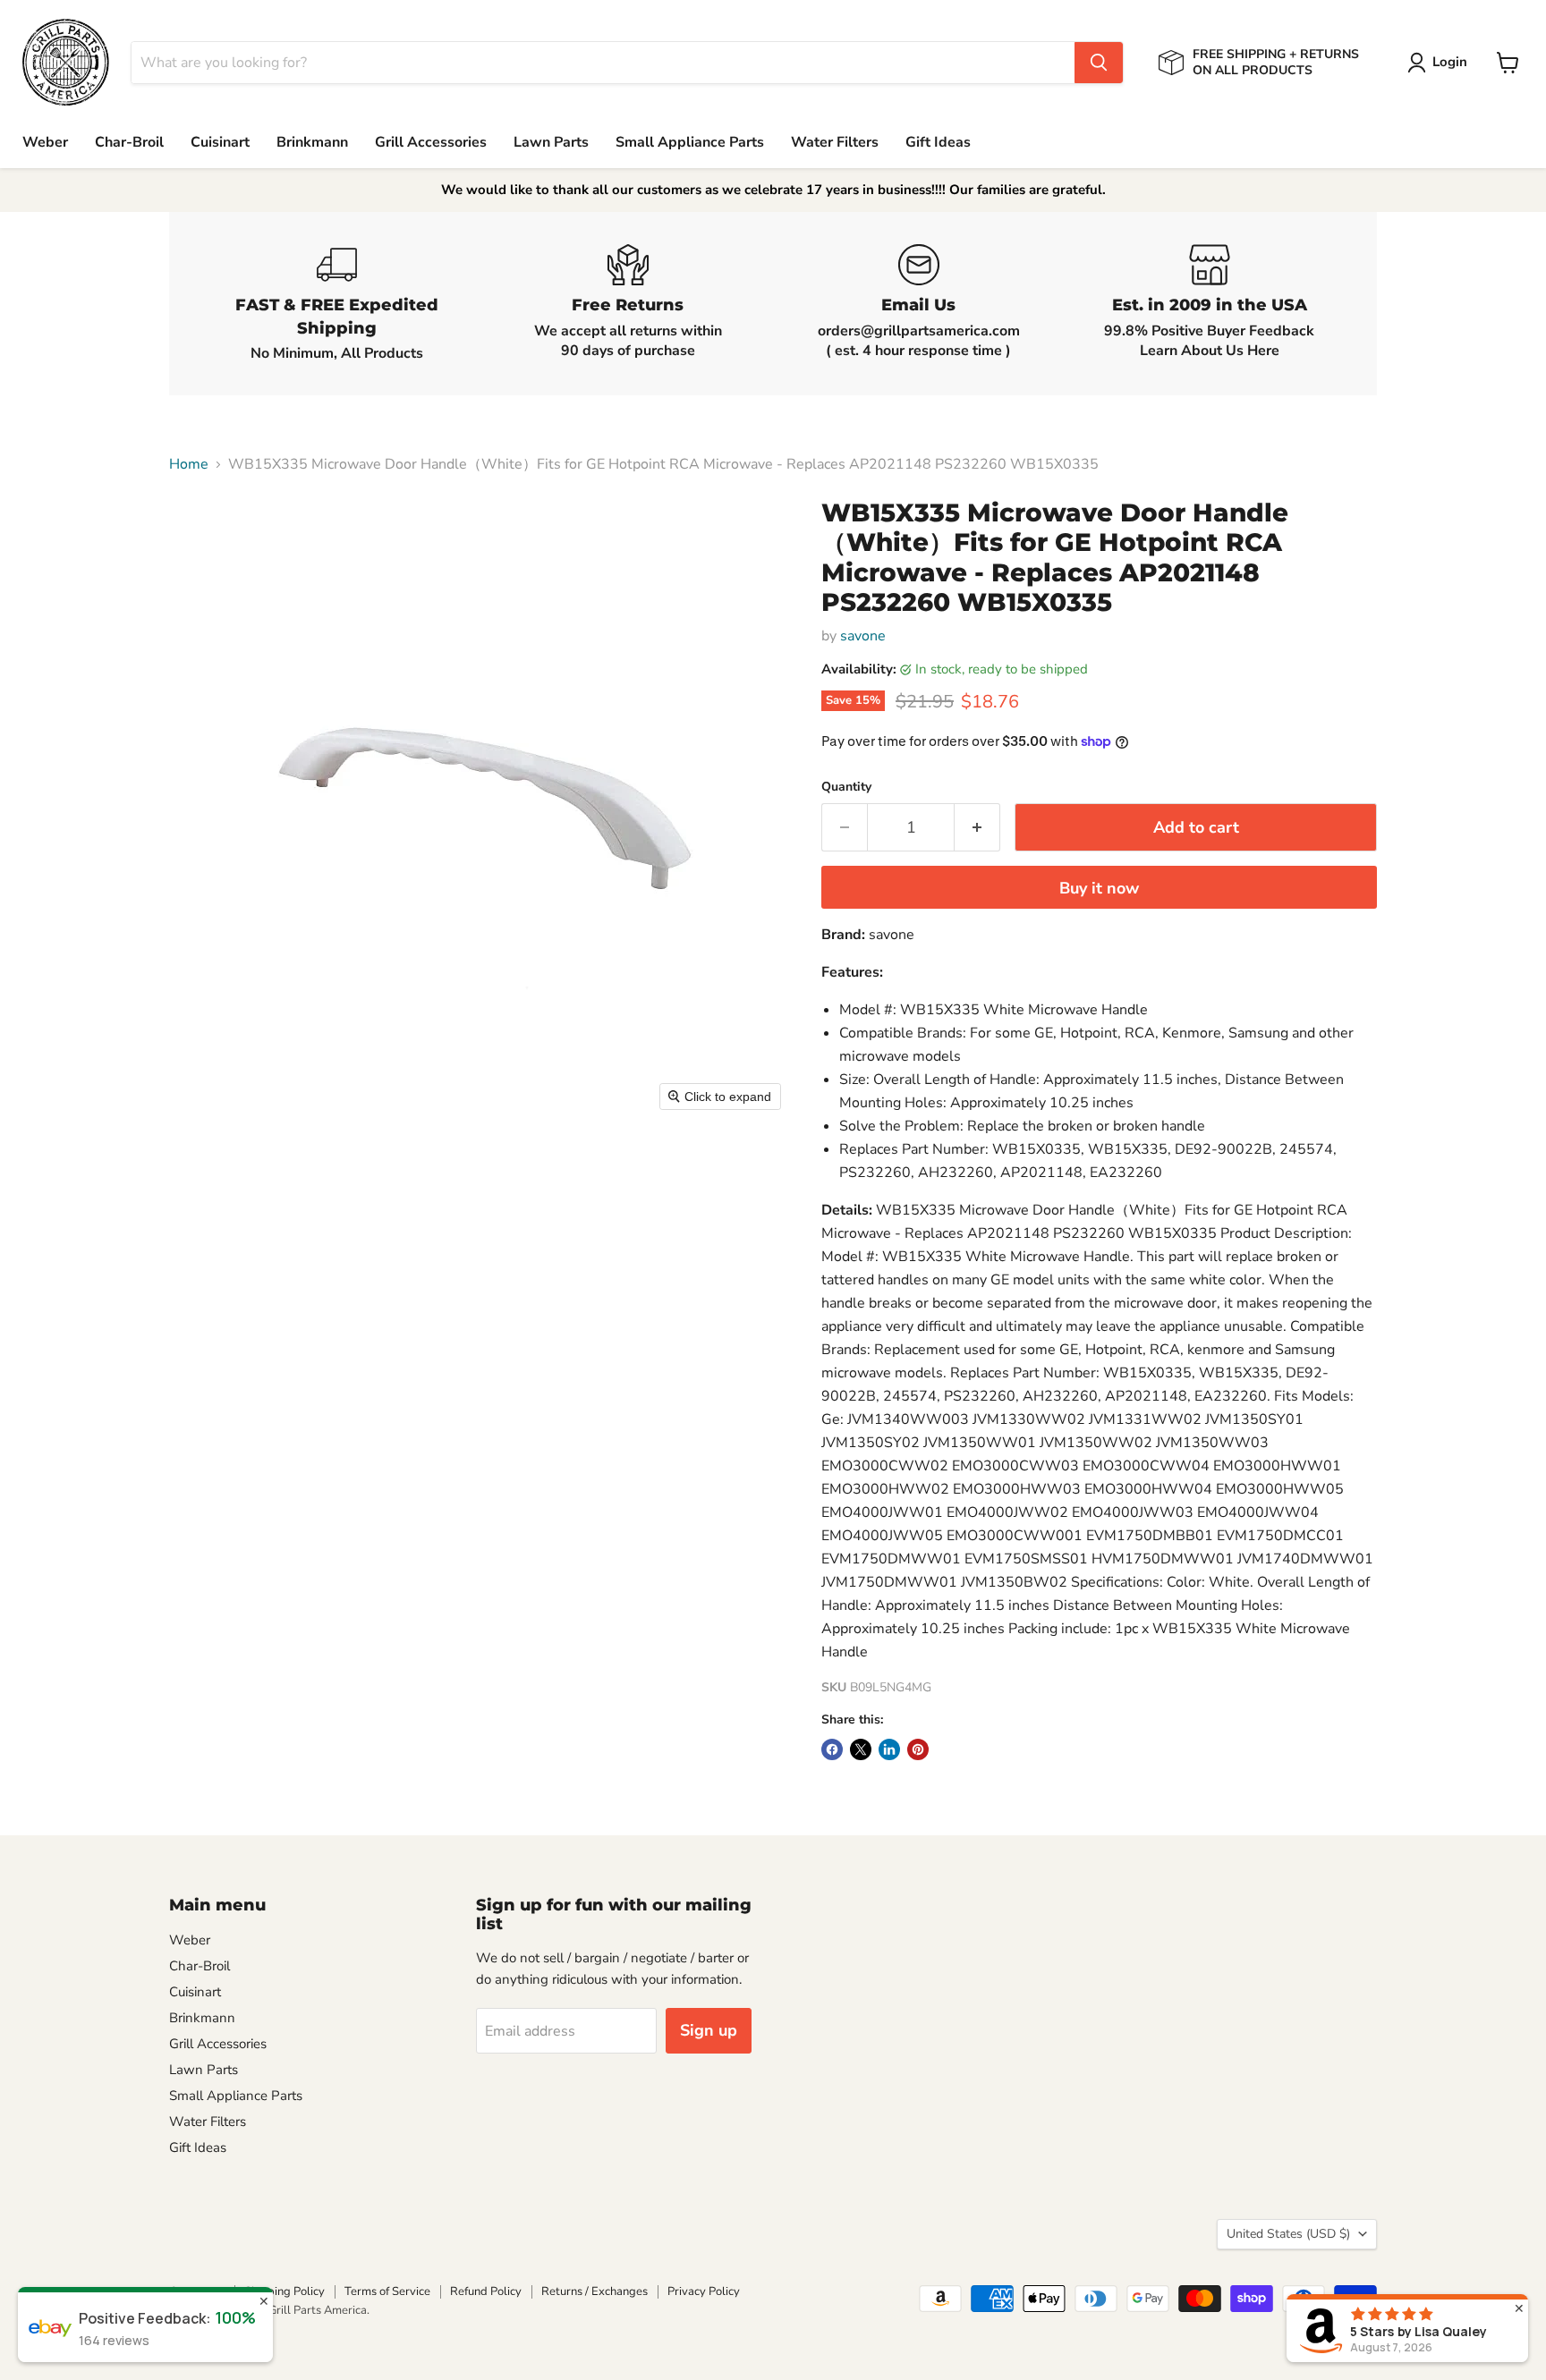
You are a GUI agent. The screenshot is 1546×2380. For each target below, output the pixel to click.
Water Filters (835, 142)
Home (189, 464)
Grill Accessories (431, 142)
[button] (1441, 63)
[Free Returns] (628, 304)
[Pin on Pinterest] (918, 1749)
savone (863, 636)
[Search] (1099, 63)
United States (1288, 2234)
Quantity (846, 787)
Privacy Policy (704, 2291)
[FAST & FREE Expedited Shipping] (337, 304)
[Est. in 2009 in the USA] (1209, 304)
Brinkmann (312, 142)
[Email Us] (918, 304)
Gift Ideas (938, 142)
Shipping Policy (285, 2291)
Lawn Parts (551, 142)
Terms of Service (387, 2291)
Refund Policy (486, 2291)
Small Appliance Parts (690, 142)
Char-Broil (129, 142)
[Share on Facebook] (832, 1749)
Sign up (709, 2030)
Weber (45, 142)
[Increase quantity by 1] (977, 828)
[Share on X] (861, 1749)
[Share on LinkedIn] (889, 1749)
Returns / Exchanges (595, 2291)
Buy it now (1099, 888)
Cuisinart (220, 142)
